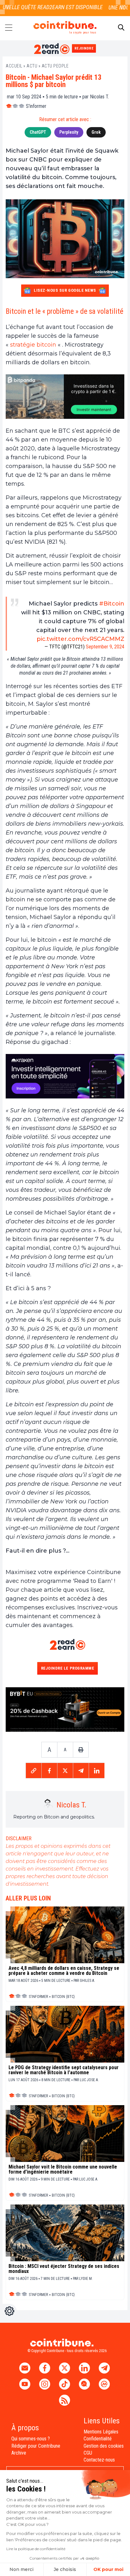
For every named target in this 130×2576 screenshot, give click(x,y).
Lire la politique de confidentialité (36, 2549)
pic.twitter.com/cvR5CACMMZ (80, 639)
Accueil (14, 66)
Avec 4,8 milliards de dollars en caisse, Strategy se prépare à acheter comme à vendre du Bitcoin (64, 1971)
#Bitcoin (112, 604)
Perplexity (69, 132)
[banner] (65, 397)
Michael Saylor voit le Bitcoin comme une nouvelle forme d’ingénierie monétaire (63, 2169)
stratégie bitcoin (33, 345)
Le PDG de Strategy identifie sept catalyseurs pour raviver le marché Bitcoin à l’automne (64, 2070)
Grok (96, 132)
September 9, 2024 (105, 647)
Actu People (55, 66)
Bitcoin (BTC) (63, 1997)
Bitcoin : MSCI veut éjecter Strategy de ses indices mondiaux (64, 2269)
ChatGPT (38, 132)
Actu (32, 66)
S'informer (36, 106)
